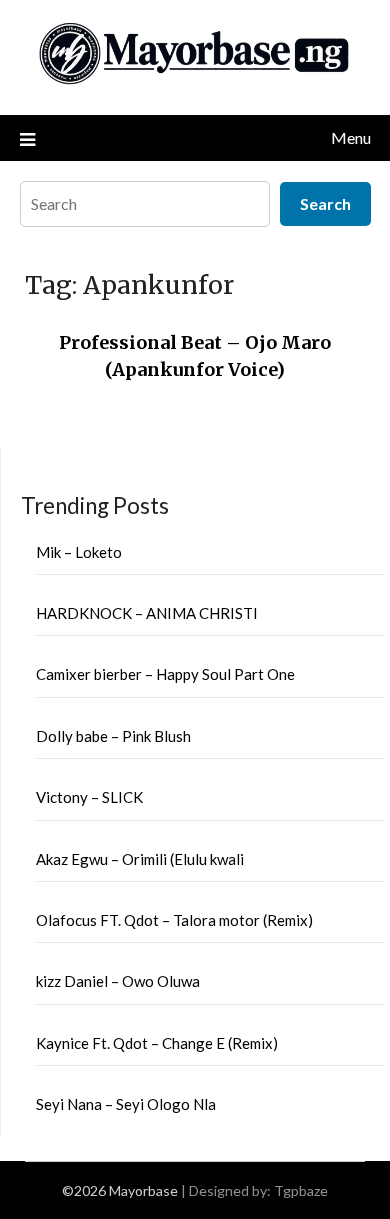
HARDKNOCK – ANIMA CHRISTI (147, 613)
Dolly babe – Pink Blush (113, 736)
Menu (351, 137)
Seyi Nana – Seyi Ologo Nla (126, 1104)
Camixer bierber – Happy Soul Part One (165, 674)
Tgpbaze (301, 1190)
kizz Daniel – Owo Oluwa (118, 981)
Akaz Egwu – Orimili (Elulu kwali (140, 859)
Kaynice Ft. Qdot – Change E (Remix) (157, 1043)
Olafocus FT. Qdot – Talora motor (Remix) (174, 920)
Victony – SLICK (89, 797)
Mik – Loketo (79, 552)
